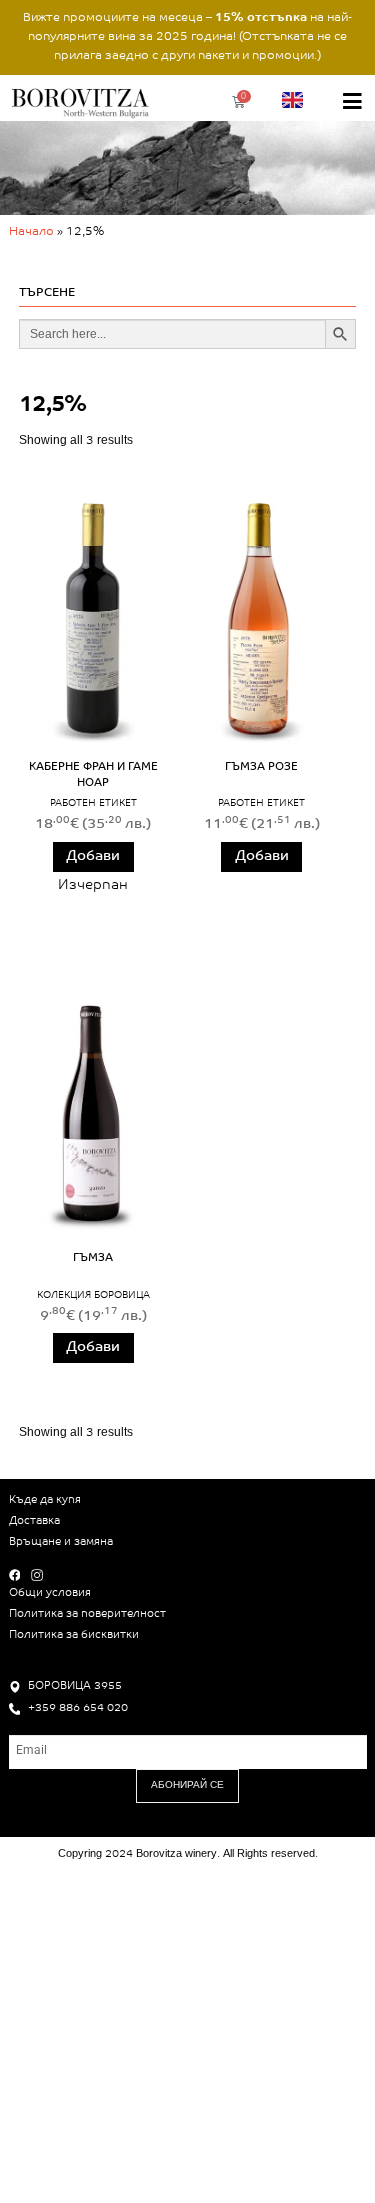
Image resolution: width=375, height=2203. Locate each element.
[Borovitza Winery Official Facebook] (18, 1575)
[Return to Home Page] (82, 102)
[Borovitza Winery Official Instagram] (40, 1575)
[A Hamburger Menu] (353, 102)
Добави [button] (262, 856)
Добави (93, 856)
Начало (31, 232)
